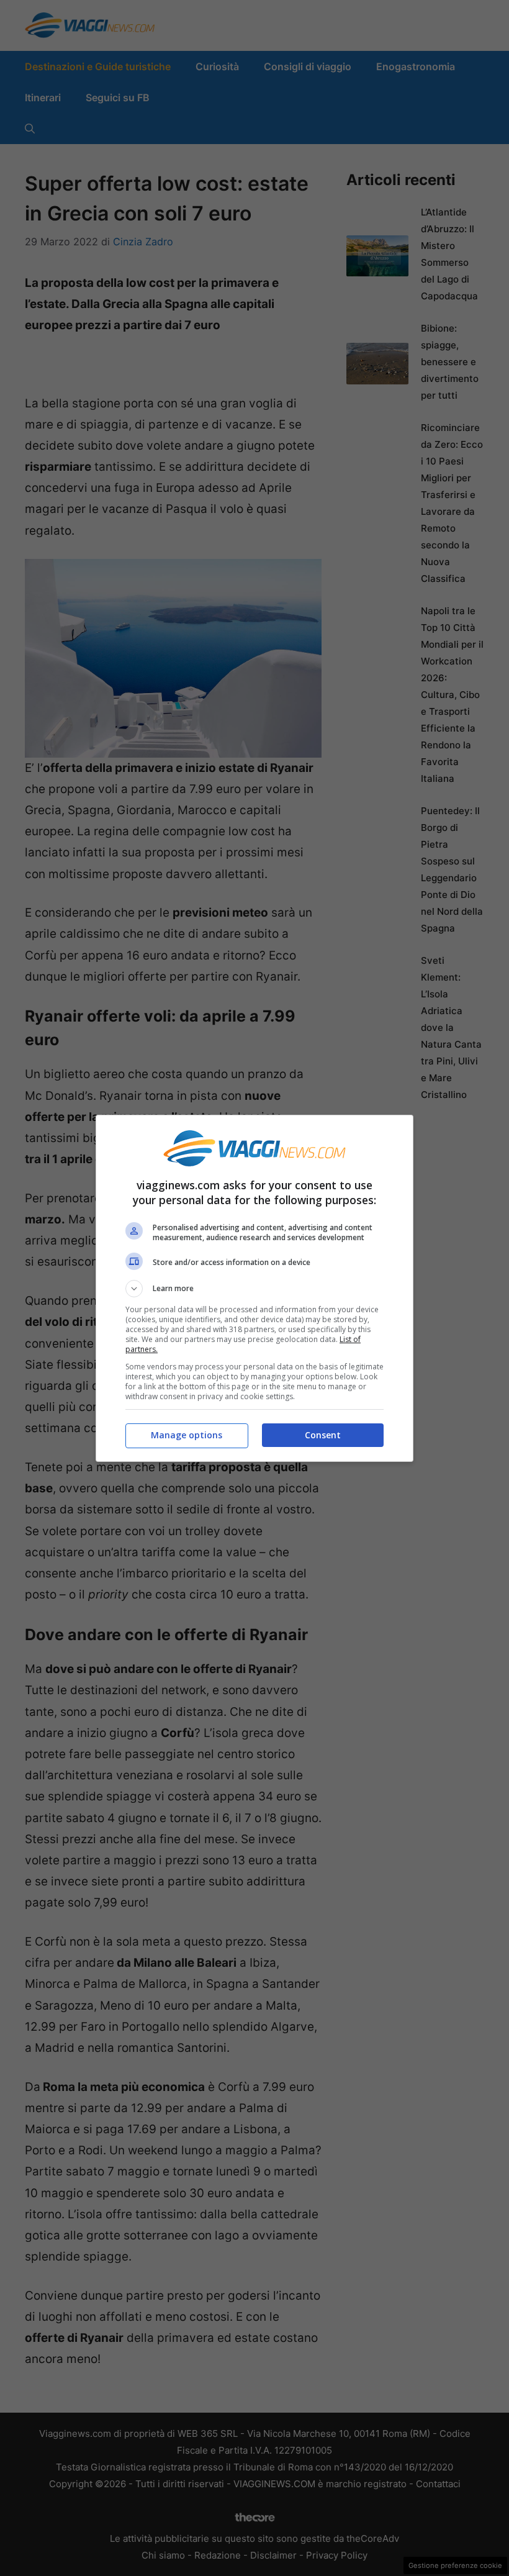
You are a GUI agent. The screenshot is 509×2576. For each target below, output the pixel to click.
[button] (254, 1289)
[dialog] (254, 1288)
